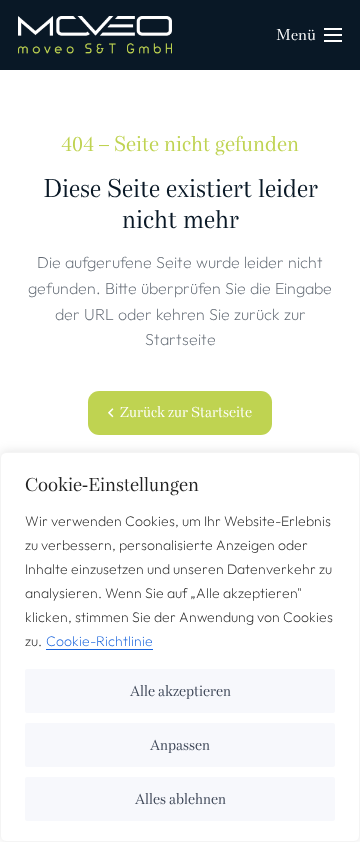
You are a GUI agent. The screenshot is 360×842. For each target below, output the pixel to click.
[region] (180, 647)
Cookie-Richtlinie (99, 641)
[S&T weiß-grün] (95, 35)
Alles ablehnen (180, 799)
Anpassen (180, 745)
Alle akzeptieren (180, 691)
